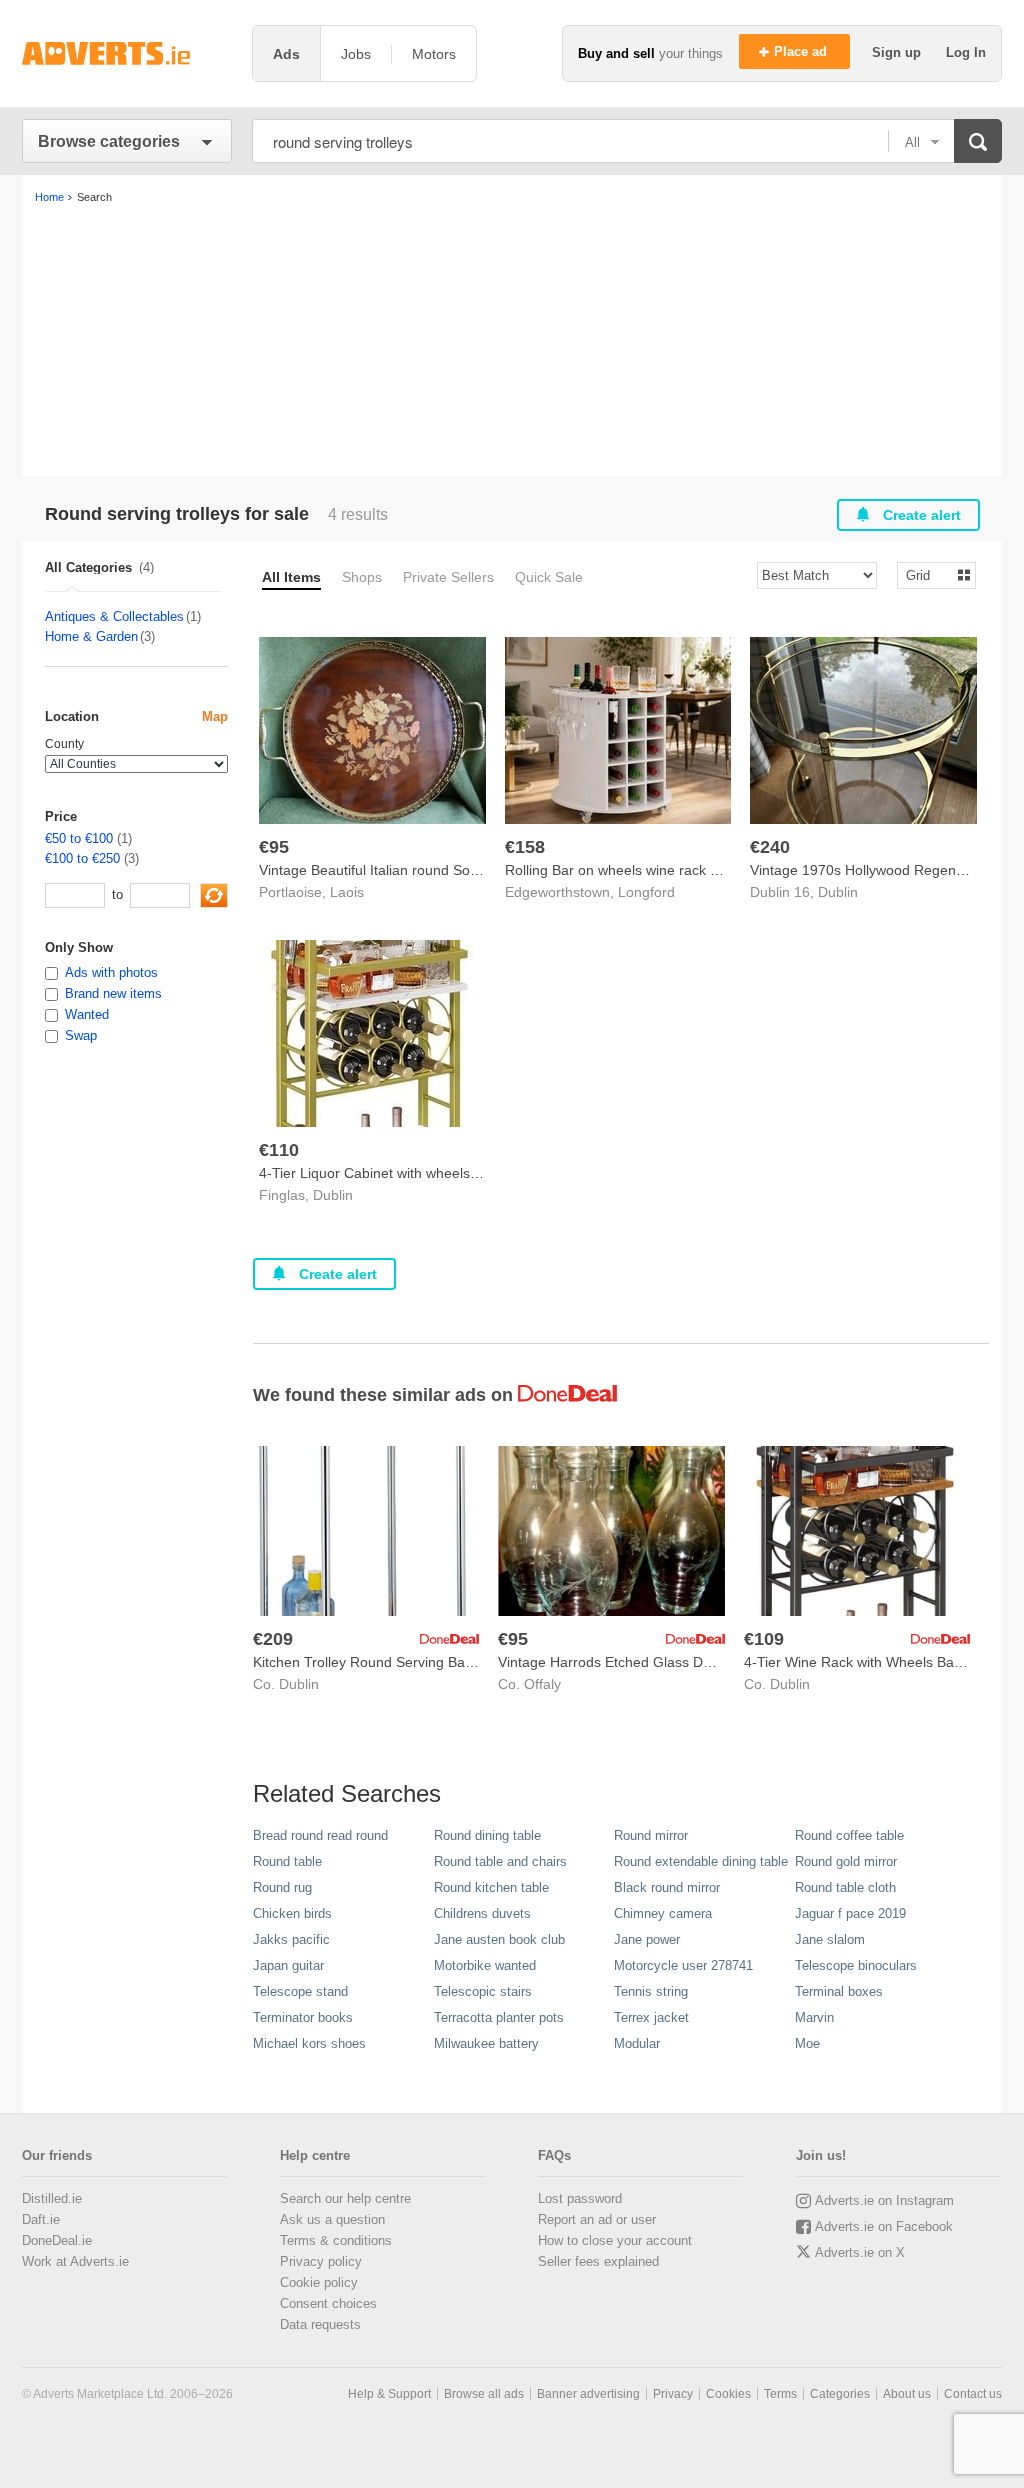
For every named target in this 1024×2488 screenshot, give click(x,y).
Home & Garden (91, 636)
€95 (274, 847)
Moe (807, 2043)
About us (907, 2394)
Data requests (320, 2324)
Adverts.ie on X (860, 2252)
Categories (840, 2394)
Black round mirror (667, 1887)
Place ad (802, 51)
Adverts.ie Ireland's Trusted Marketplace (127, 53)
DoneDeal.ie (57, 2240)
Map (215, 716)
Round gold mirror (846, 1861)
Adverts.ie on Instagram (884, 2200)
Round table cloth (845, 1887)
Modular (637, 2043)
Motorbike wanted (485, 1965)
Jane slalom (830, 1939)
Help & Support (389, 2394)
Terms (780, 2394)
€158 (525, 847)
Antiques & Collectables (114, 616)
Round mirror (651, 1835)
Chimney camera (663, 1913)
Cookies (728, 2394)
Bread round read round (320, 1835)
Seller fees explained (598, 2261)
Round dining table (487, 1835)
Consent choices (328, 2303)
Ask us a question (332, 2219)
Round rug (282, 1887)
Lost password (580, 2198)
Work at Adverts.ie (75, 2261)
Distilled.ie (52, 2198)
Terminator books (303, 2017)
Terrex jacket (651, 2017)
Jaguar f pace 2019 (850, 1913)
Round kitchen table (491, 1887)
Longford (646, 892)
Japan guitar (288, 1965)
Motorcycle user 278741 (683, 1965)
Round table (287, 1861)
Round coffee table (849, 1835)
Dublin (838, 892)
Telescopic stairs (483, 1991)
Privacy (673, 2394)
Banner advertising (588, 2394)
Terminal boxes (839, 1991)
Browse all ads (484, 2394)
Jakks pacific (291, 1939)
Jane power (647, 1939)
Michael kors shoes (309, 2043)
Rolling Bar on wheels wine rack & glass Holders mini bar (684, 870)
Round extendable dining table (701, 1861)
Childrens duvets (482, 1913)
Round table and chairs (500, 1861)
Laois (347, 892)
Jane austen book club (499, 1939)
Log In (966, 52)
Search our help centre (345, 2198)
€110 (279, 1150)
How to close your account (615, 2240)
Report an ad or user (597, 2219)
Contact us (973, 2394)
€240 (770, 847)
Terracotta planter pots (499, 2017)
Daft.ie (41, 2219)
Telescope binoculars (856, 1965)
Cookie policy (319, 2282)
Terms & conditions (336, 2240)
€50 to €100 (79, 838)
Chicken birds (292, 1913)
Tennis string (651, 1991)
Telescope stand (300, 1991)
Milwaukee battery (486, 2043)
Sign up (898, 52)
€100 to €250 (82, 858)
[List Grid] (928, 574)
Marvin (814, 2017)
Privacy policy (321, 2261)
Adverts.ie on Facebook (884, 2226)
